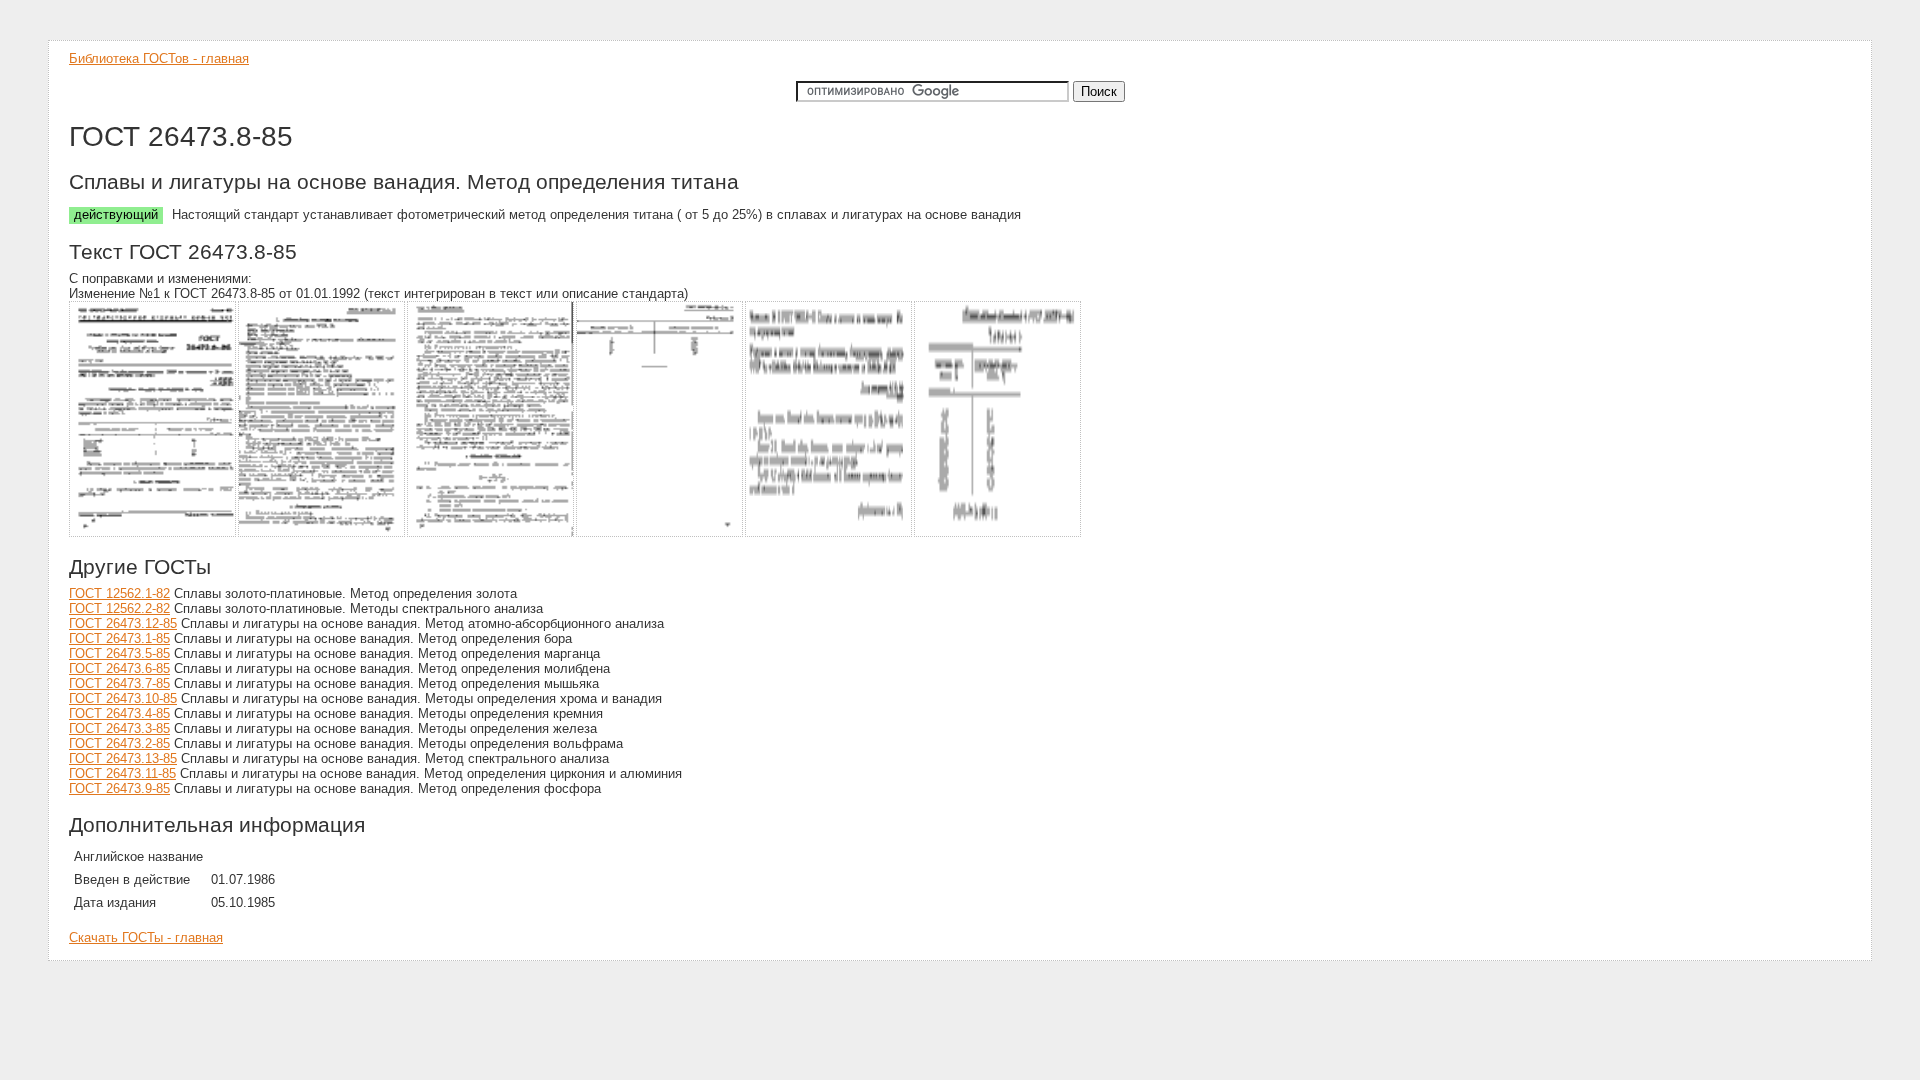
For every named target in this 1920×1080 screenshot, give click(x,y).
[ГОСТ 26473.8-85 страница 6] (998, 533)
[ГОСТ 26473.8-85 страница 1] (153, 533)
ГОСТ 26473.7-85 (119, 683)
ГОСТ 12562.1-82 (119, 593)
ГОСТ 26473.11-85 (122, 773)
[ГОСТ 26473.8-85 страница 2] (322, 533)
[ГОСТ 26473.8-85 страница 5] (829, 533)
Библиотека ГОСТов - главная (159, 58)
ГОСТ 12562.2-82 (119, 608)
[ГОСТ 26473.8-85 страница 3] (491, 533)
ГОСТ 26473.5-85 (119, 653)
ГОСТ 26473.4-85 (119, 713)
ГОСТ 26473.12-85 (123, 623)
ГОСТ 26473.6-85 (119, 668)
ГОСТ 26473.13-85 (123, 758)
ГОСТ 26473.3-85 (119, 728)
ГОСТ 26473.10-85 (123, 698)
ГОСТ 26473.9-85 (119, 788)
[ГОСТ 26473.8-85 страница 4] (660, 533)
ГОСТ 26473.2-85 (119, 743)
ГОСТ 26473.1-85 (119, 638)
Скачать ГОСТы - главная (146, 937)
